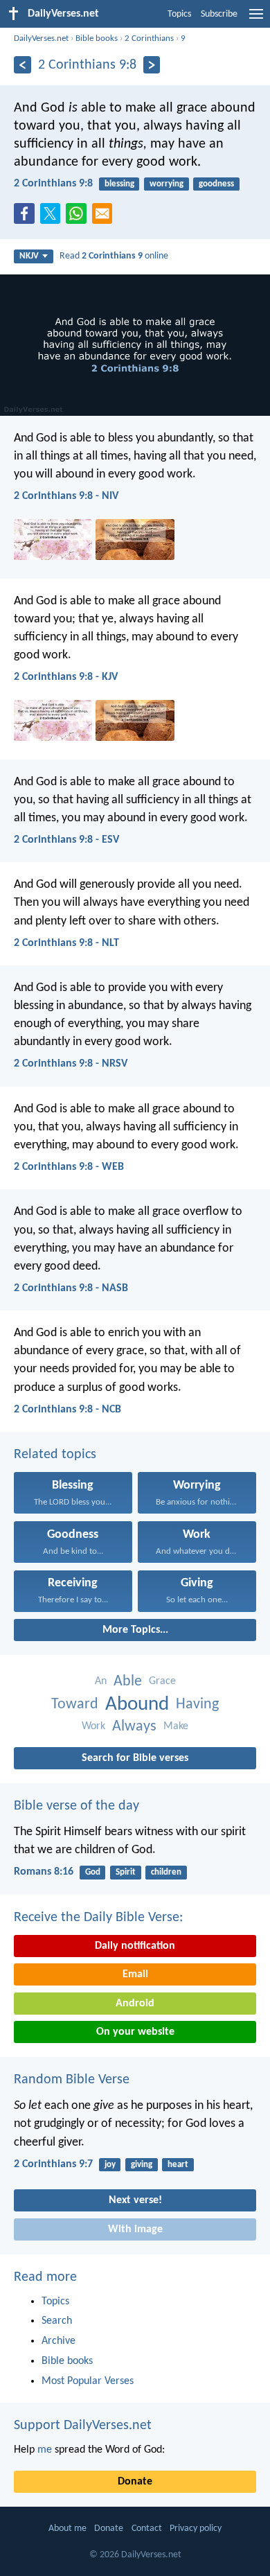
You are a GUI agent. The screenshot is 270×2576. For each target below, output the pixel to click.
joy (110, 2165)
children (166, 1872)
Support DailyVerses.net (83, 2426)
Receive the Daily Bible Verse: (98, 1918)
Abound (137, 1705)
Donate (135, 2482)
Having (197, 1705)
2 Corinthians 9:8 (53, 184)
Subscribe (219, 14)
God (93, 1872)
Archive (58, 2341)
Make (176, 1726)
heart (178, 2165)
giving (142, 2165)
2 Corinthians (149, 38)
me (45, 2450)
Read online (114, 256)
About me (67, 2529)
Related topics (55, 1455)
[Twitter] (53, 218)
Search (57, 2321)
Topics (179, 14)
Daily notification (135, 1946)
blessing (119, 184)
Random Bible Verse (72, 2080)
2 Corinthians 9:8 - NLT (66, 943)
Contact (147, 2529)
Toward (75, 1705)
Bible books (97, 38)
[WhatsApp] (79, 214)
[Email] (105, 218)
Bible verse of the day (76, 1806)
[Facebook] (27, 218)
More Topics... (135, 1630)
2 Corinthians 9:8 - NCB (67, 1410)
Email (135, 1974)
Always (134, 1727)
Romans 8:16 (44, 1872)
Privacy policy (196, 2529)
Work (93, 1726)
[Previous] (22, 65)
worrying (166, 184)
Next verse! (135, 2200)
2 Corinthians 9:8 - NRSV (71, 1064)
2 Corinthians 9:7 (53, 2164)
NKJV (29, 256)
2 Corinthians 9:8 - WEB (69, 1167)
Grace (162, 1681)
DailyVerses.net (41, 38)
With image (135, 2229)
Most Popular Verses (88, 2381)
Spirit (126, 1872)
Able (128, 1682)
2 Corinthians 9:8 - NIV (66, 496)
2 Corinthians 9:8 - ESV (66, 840)
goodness (216, 184)
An (101, 1681)
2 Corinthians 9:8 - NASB (71, 1288)
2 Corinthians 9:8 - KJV (66, 677)
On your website (135, 2032)
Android (135, 2004)
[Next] (152, 65)
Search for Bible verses (135, 1758)
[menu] (256, 19)
